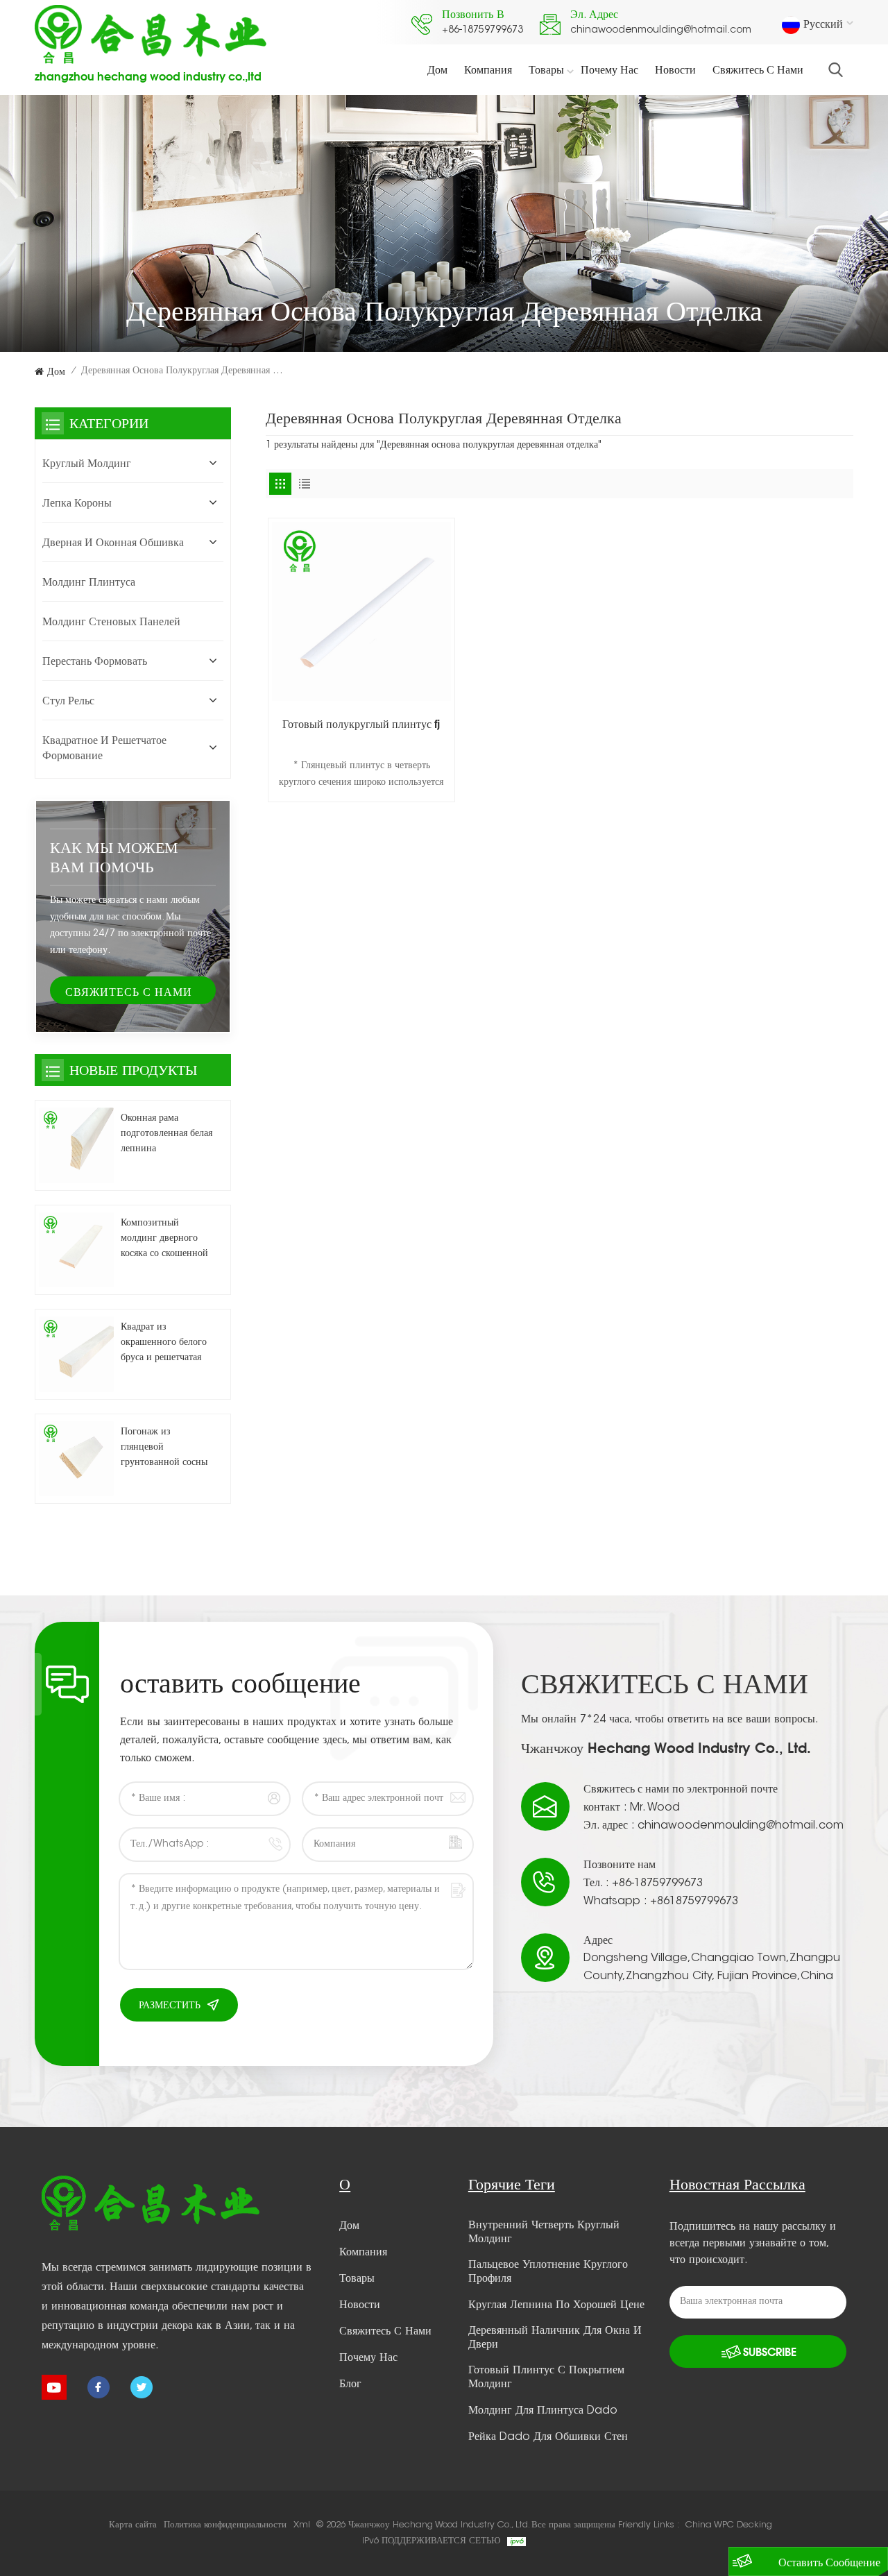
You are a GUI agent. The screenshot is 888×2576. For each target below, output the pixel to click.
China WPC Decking (729, 2525)
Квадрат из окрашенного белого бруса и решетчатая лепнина (164, 1344)
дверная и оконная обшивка (113, 542)
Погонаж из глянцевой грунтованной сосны (164, 1448)
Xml (302, 2525)
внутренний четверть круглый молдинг (544, 2232)
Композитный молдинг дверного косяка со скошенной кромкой (164, 1240)
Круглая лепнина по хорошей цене (556, 2305)
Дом (437, 69)
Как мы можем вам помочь (114, 857)
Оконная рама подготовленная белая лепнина (166, 1134)
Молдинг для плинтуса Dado (543, 2411)
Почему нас (609, 69)
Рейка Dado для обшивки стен (548, 2437)
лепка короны (77, 502)
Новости (675, 69)
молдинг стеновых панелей (111, 621)
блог (350, 2384)
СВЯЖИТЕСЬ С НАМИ (129, 992)
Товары (546, 69)
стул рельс (68, 700)
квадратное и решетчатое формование (104, 747)
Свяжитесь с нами (758, 69)
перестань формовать (95, 661)
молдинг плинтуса (89, 582)
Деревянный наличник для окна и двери (555, 2338)
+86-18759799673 (483, 31)
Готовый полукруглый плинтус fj (361, 724)
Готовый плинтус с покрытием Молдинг (546, 2378)
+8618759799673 (694, 1901)
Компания (488, 69)
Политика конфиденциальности (225, 2525)
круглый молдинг (87, 463)
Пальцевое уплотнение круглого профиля (548, 2272)
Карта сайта (133, 2525)
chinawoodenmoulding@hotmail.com (661, 31)
